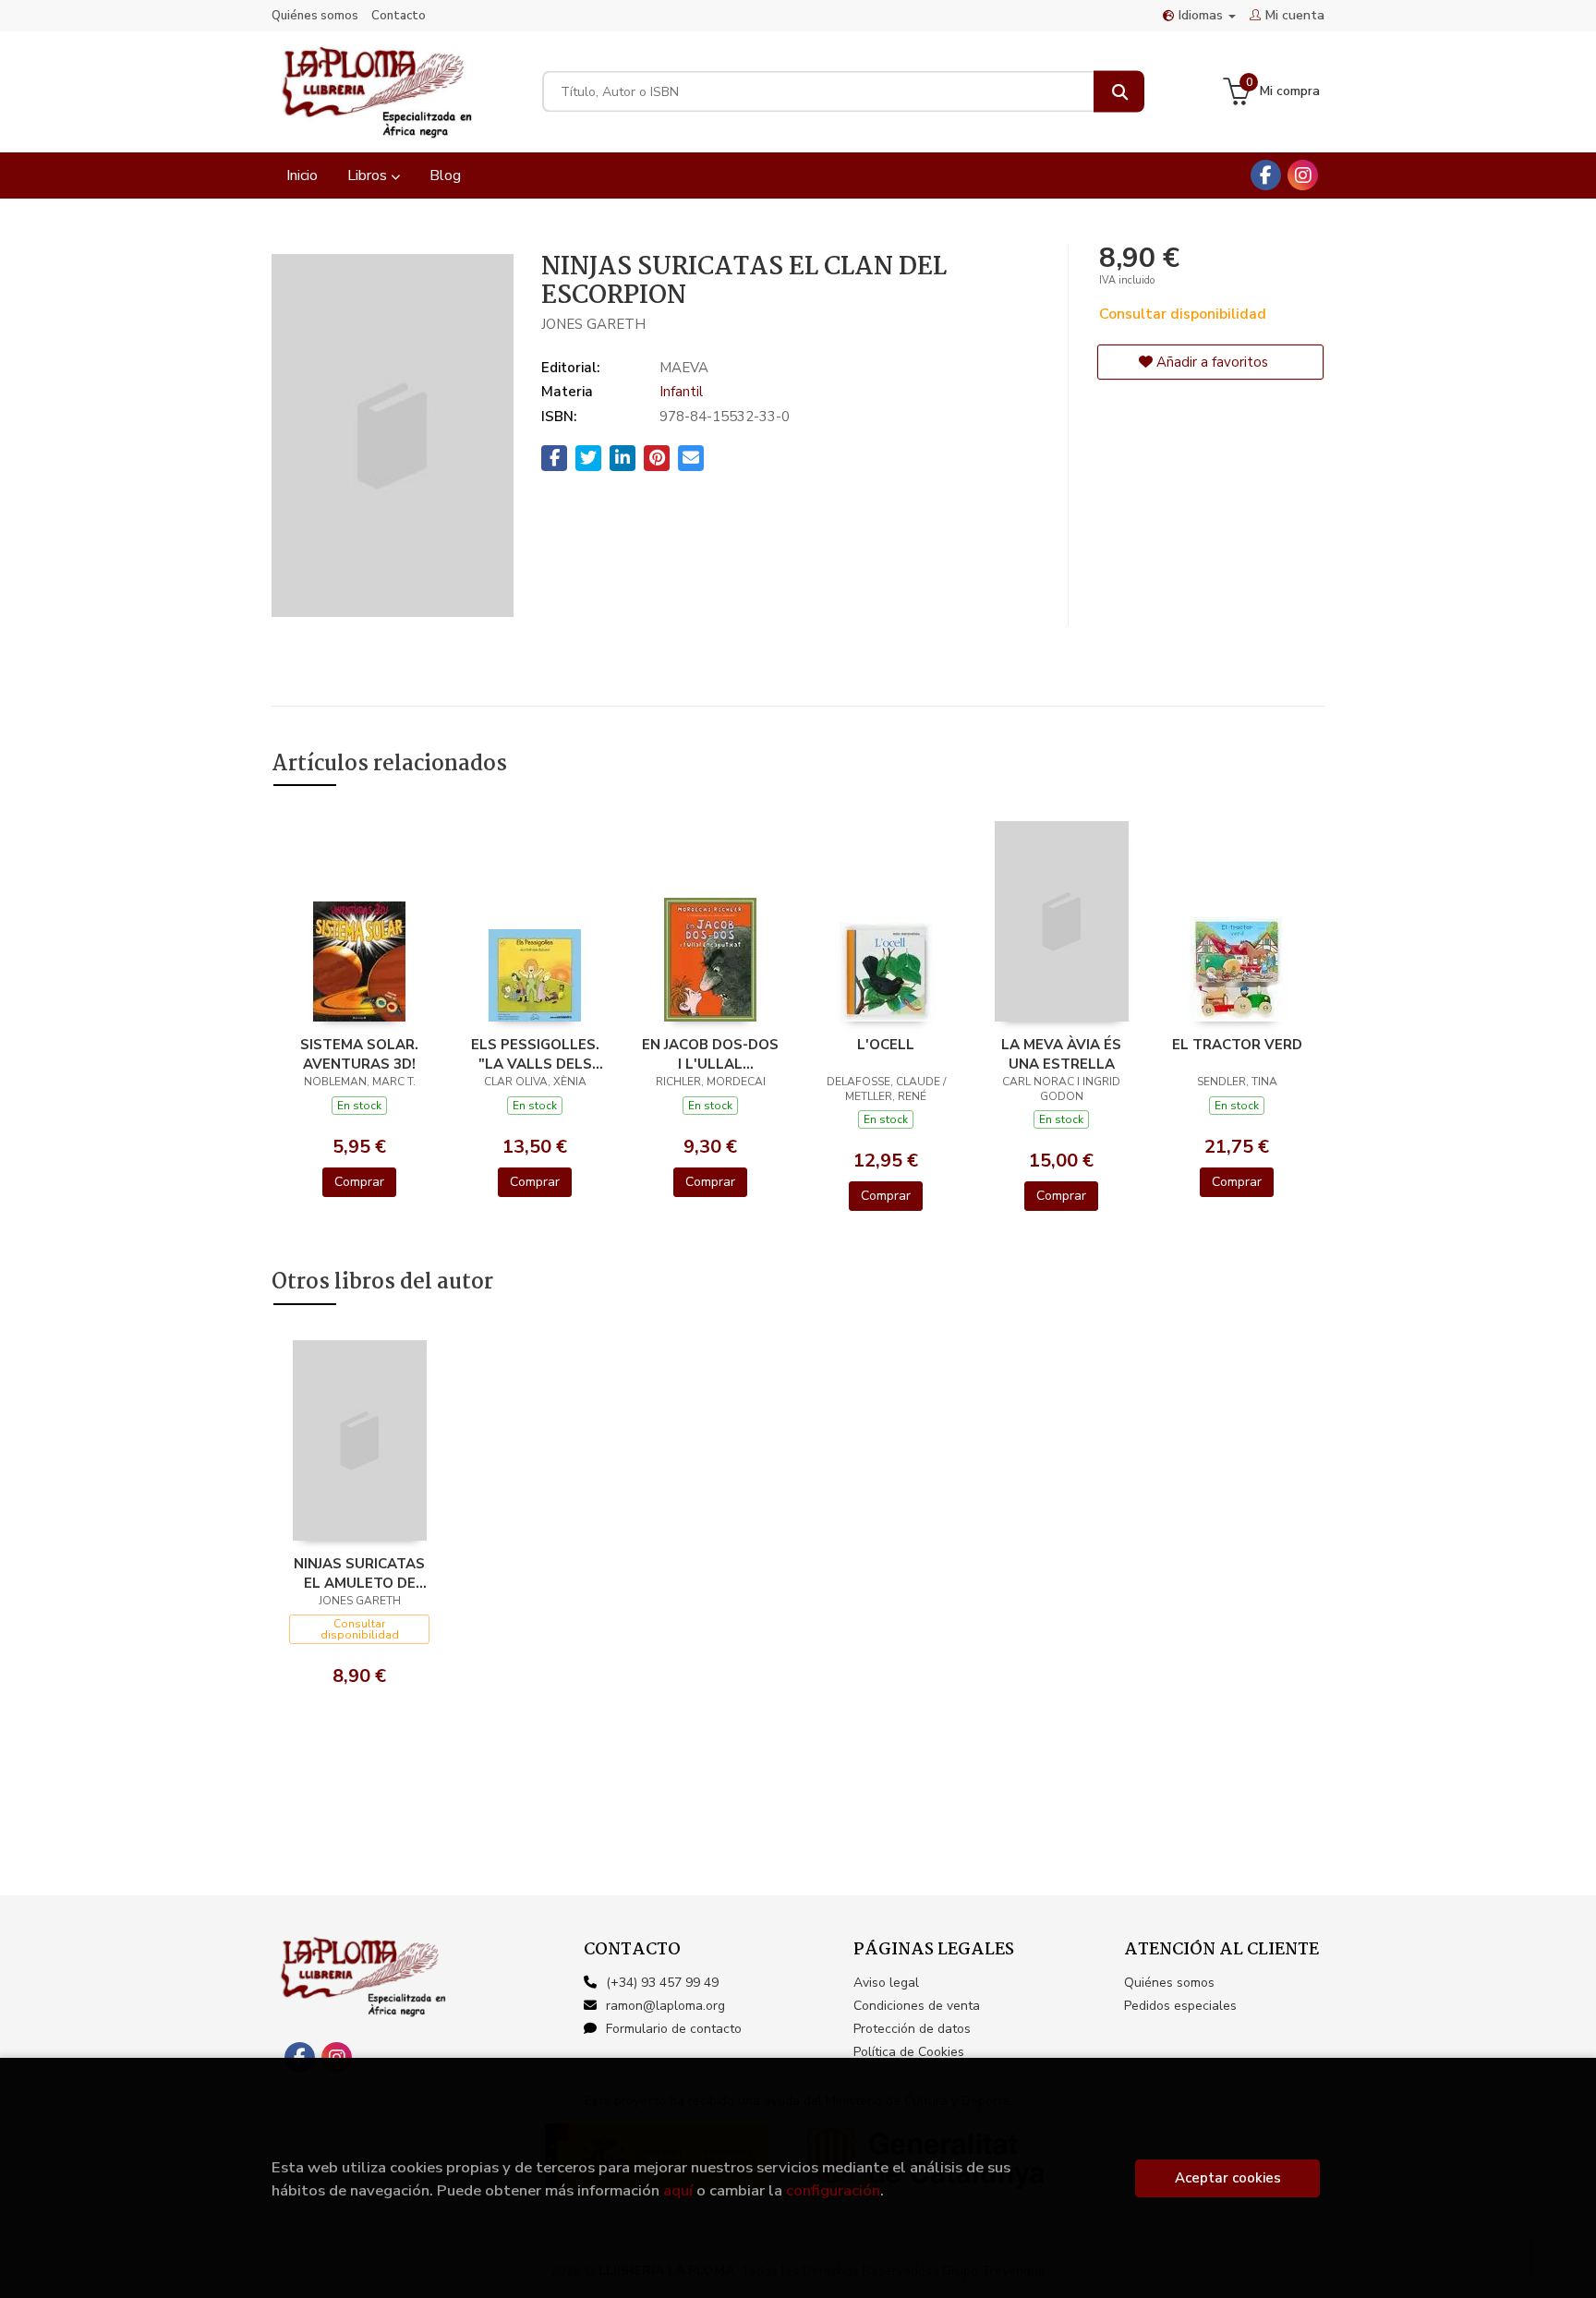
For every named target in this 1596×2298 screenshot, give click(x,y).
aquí (678, 2190)
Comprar (359, 1182)
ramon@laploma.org (665, 2006)
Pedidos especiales (1180, 2006)
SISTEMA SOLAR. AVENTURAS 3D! (359, 1054)
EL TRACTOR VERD (1237, 1045)
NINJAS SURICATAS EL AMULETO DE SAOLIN (359, 1573)
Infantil (681, 392)
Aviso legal (886, 1983)
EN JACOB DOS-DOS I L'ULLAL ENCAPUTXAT (710, 1054)
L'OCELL (886, 1045)
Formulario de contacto (674, 2029)
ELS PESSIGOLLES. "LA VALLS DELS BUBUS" (535, 1054)
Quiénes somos (315, 16)
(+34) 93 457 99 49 (662, 1983)
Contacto (399, 16)
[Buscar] (1119, 92)
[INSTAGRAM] (1303, 175)
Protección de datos (912, 2029)
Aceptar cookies (1228, 2178)
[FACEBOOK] (1266, 175)
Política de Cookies (909, 2052)
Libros (369, 175)
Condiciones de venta (917, 2006)
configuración (833, 2190)
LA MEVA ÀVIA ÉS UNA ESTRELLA (1061, 1054)
